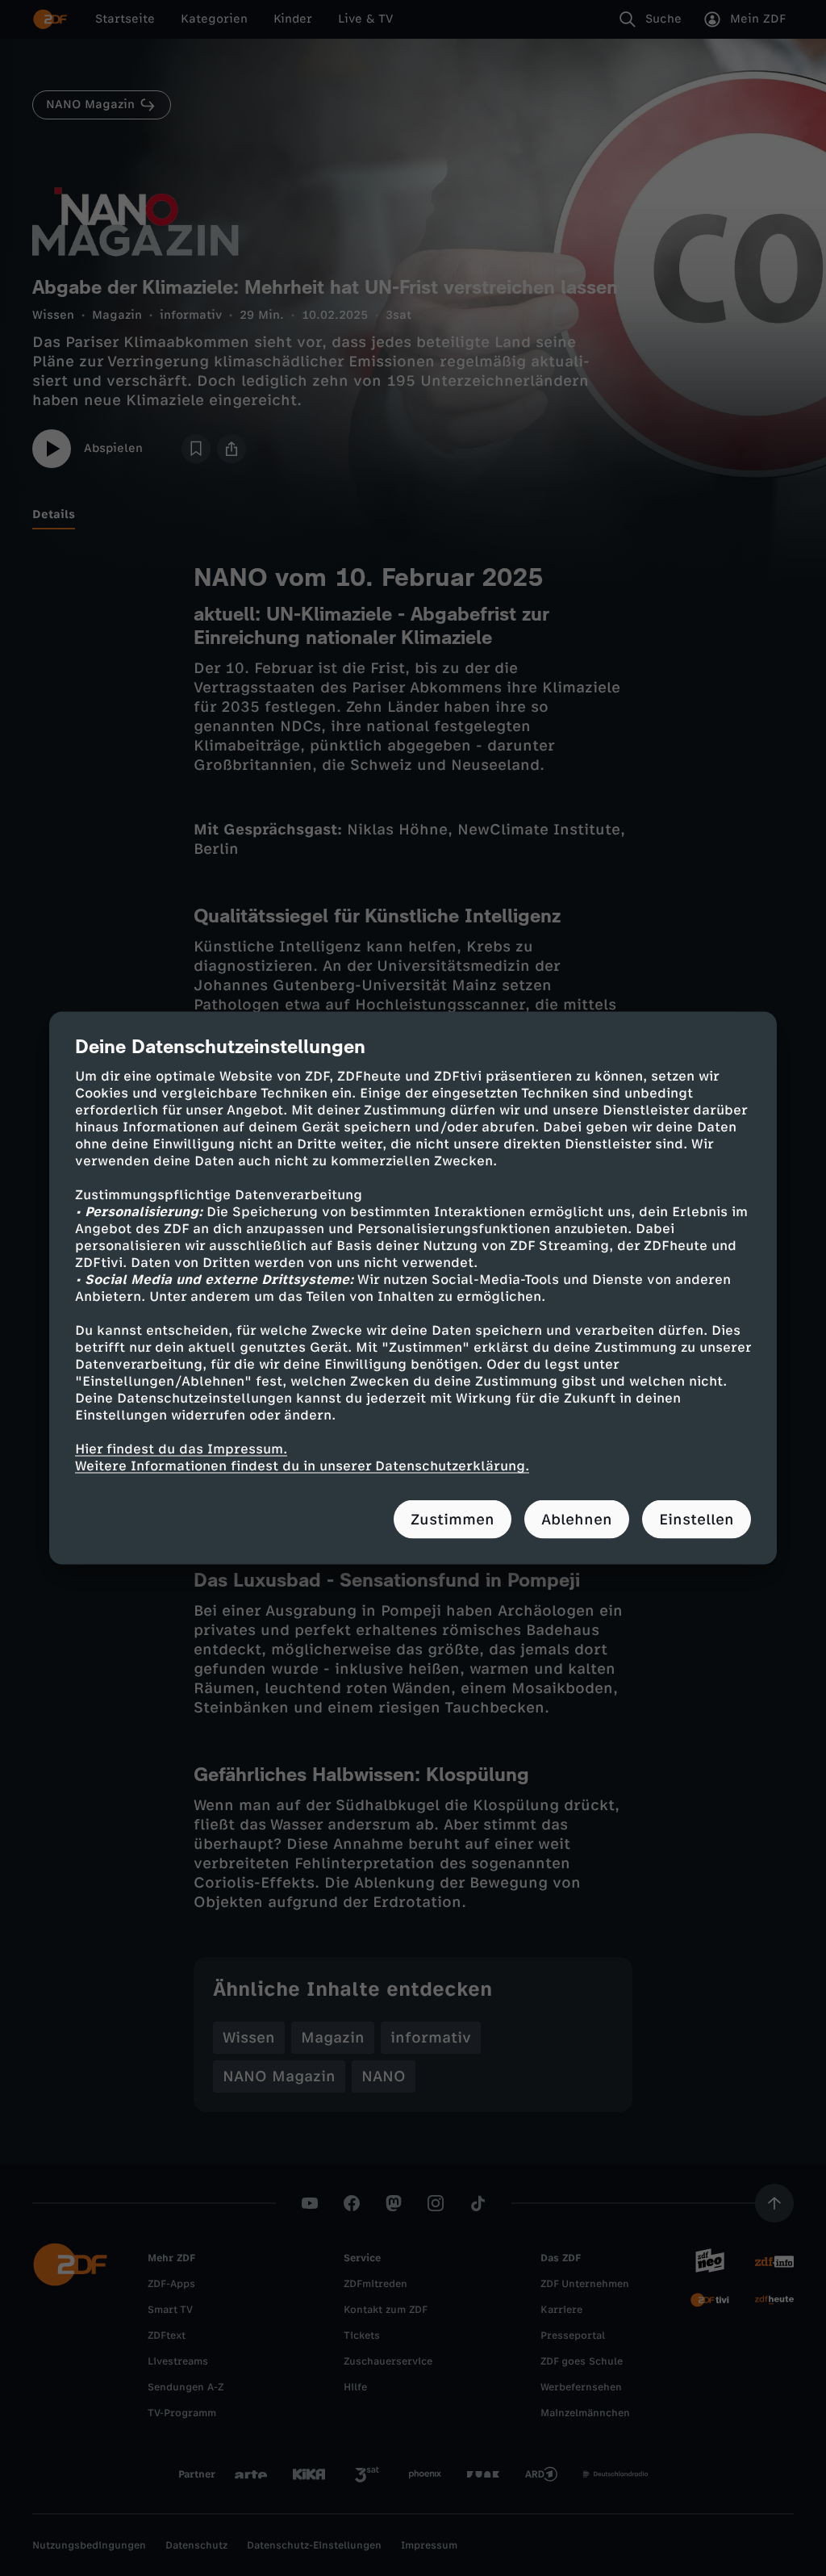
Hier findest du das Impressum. (181, 1449)
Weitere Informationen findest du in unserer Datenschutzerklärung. (302, 1466)
